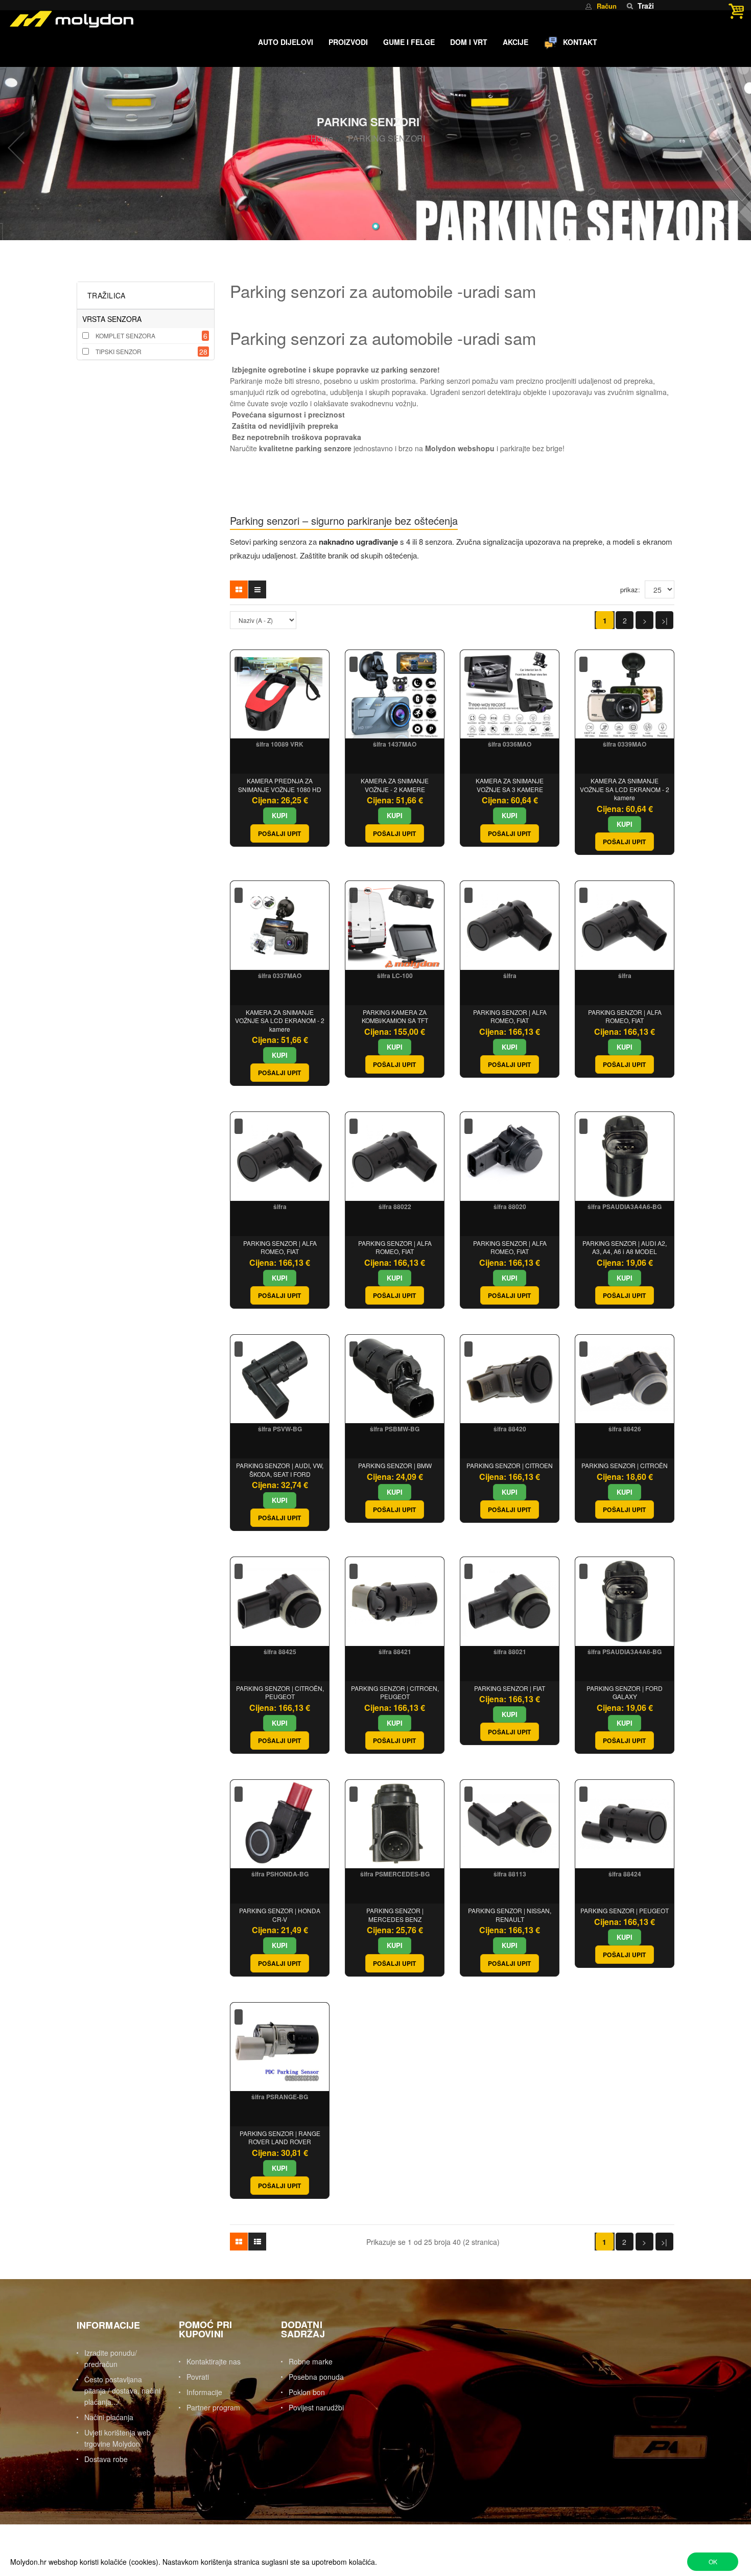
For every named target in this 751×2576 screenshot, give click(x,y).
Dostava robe (106, 2459)
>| (665, 620)
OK (713, 2561)
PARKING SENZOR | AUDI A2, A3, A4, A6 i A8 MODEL (625, 1247)
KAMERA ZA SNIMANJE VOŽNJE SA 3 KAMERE (510, 785)
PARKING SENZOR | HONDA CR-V (280, 1915)
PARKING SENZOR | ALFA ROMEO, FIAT (510, 1016)
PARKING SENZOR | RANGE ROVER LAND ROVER (280, 2138)
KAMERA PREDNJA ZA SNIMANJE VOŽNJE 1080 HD (280, 785)
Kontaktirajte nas (214, 2361)
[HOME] (243, 43)
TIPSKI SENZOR (119, 351)
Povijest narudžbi (316, 2407)
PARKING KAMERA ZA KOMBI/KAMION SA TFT (395, 1016)
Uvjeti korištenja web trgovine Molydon (118, 2438)
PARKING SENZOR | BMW (395, 1465)
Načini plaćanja (109, 2417)
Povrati (198, 2377)
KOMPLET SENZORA (125, 335)
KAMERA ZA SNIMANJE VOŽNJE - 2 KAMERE (395, 785)
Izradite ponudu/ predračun (111, 2358)
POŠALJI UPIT (280, 833)
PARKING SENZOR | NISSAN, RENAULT (510, 1915)
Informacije (204, 2392)
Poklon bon (307, 2392)
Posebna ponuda (316, 2377)
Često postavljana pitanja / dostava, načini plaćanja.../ (122, 2391)
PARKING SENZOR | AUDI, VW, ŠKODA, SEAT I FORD (280, 1470)
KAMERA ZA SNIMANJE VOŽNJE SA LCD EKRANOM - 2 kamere (625, 789)
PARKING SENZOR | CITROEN (510, 1465)
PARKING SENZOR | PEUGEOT (625, 1910)
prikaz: (630, 589)
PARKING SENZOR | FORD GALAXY (625, 1692)
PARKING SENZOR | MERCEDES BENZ (395, 1915)
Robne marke (311, 2361)
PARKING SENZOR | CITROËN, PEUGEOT (280, 1692)
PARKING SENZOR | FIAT (510, 1688)
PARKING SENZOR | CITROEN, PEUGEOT (395, 1692)
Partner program (213, 2407)
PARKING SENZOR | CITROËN (625, 1465)
